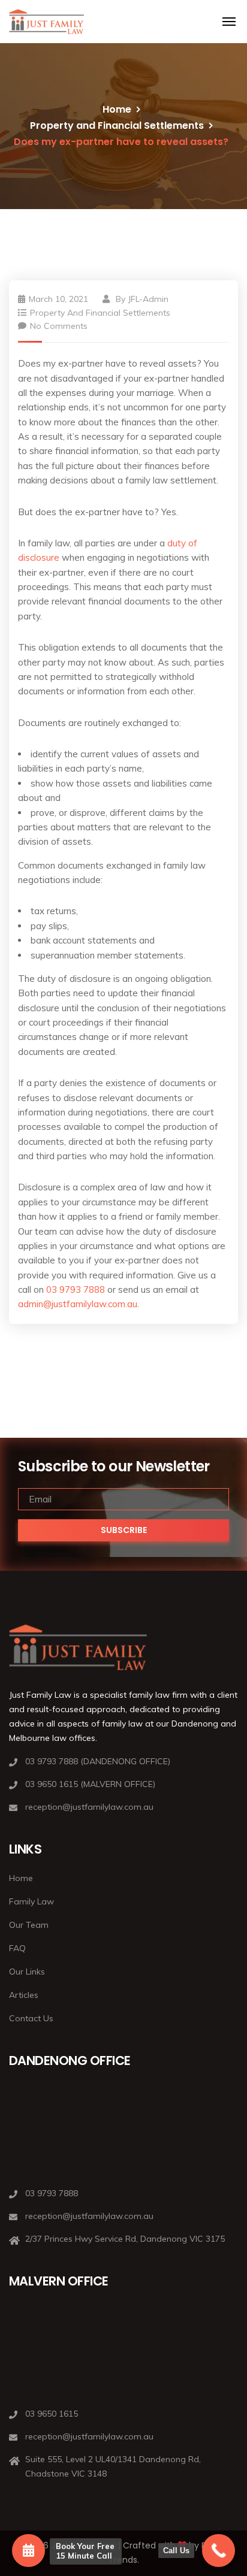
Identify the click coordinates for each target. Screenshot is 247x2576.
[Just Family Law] (46, 22)
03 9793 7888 (76, 1289)
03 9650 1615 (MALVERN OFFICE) (90, 1784)
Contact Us (31, 2018)
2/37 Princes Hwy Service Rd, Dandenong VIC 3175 (125, 2239)
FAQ (17, 1948)
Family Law (31, 1901)
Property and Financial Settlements (117, 126)
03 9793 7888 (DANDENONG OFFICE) (98, 1761)
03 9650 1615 (52, 2414)
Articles (24, 1995)
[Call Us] (219, 2551)
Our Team (29, 1925)
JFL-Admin (148, 299)
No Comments (59, 326)
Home (117, 109)
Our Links (27, 1972)
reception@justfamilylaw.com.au (89, 1807)
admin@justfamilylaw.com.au (78, 1304)
